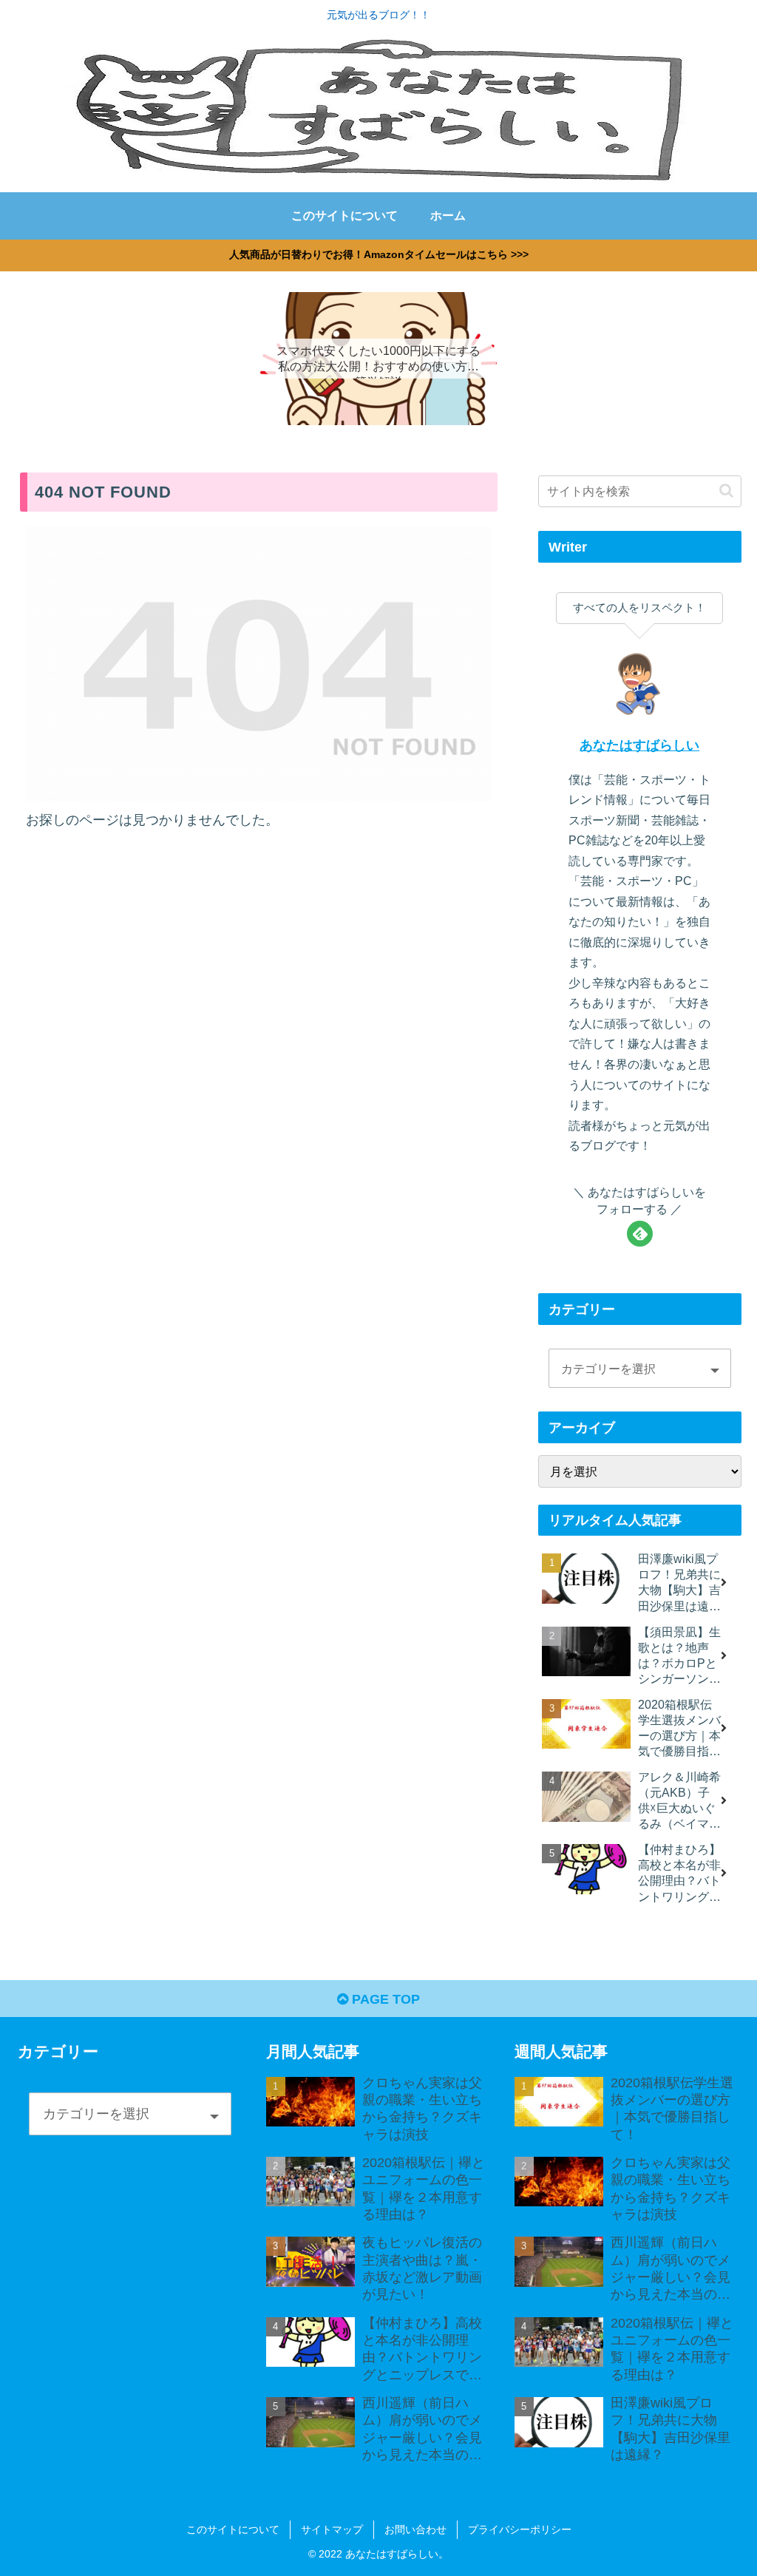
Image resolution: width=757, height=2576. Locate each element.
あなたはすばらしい (639, 745)
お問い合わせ (415, 2529)
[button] (726, 491)
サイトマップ (332, 2529)
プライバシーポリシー (520, 2529)
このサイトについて (233, 2529)
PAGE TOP (384, 1999)
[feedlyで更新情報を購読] (640, 1234)
